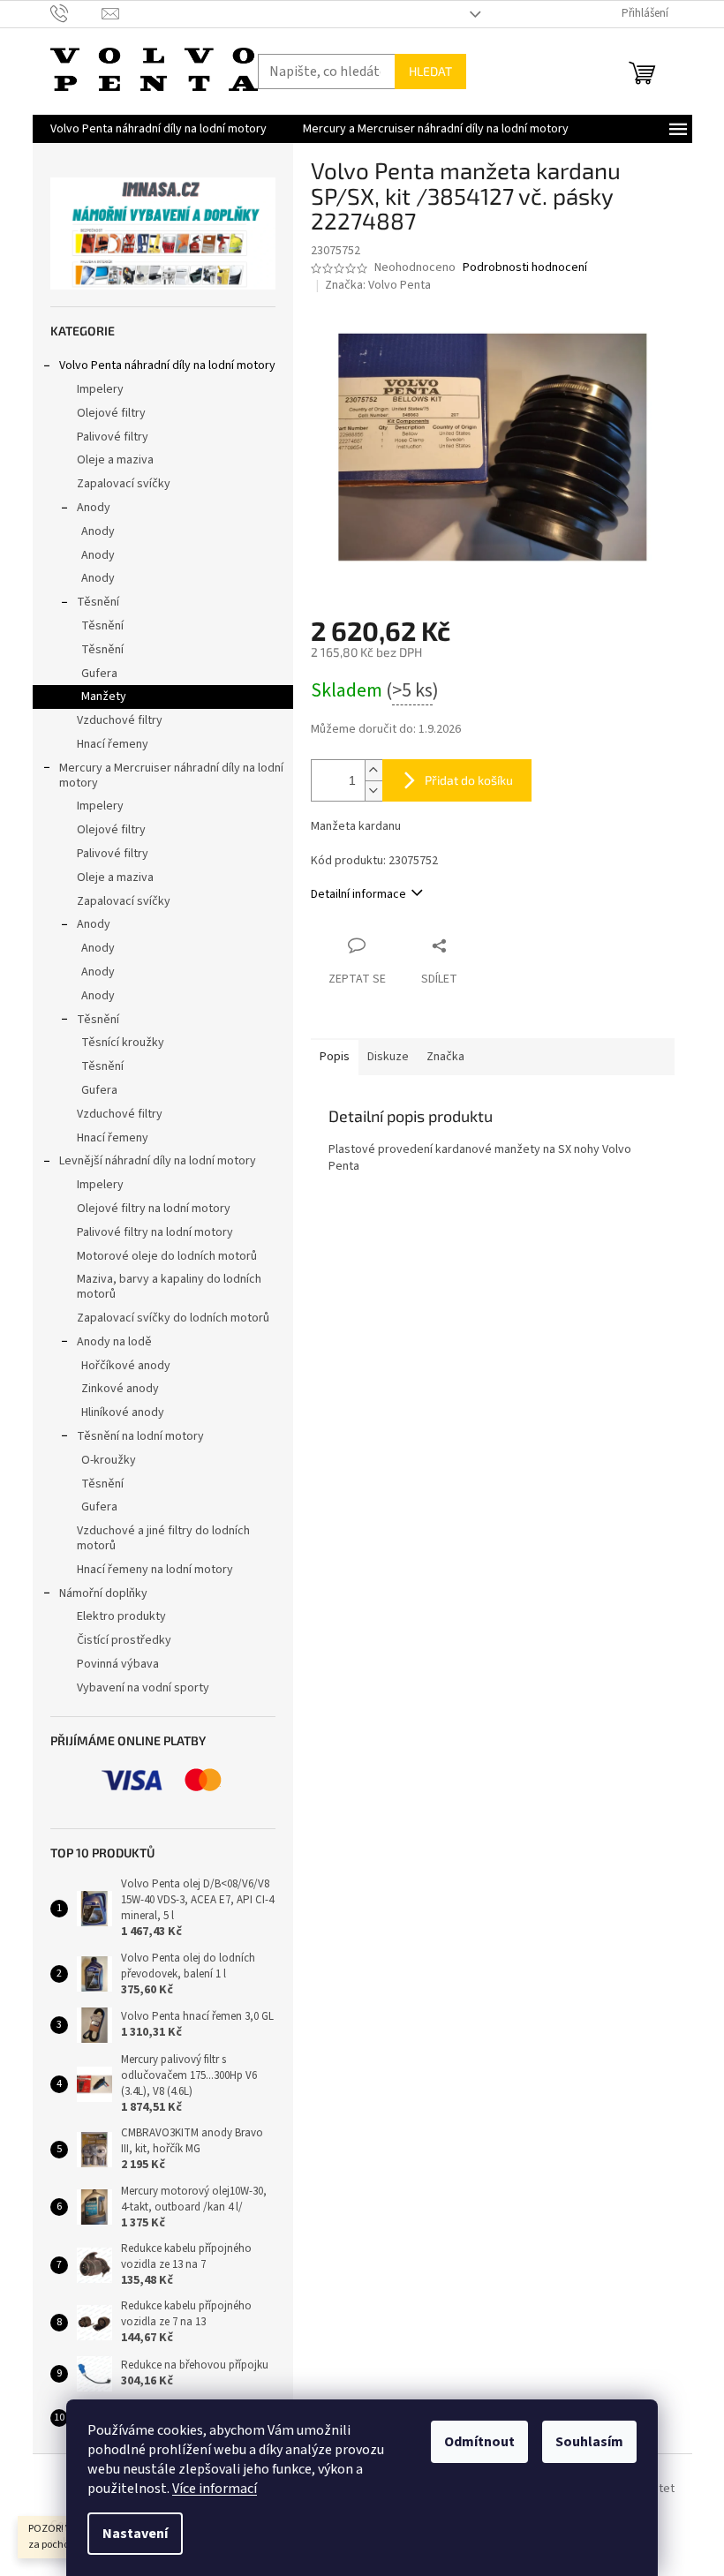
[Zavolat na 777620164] (76, 13)
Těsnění (98, 602)
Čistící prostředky (124, 1640)
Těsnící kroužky (123, 1043)
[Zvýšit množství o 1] (373, 770)
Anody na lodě (114, 1342)
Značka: (378, 285)
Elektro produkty (121, 1616)
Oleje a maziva (115, 460)
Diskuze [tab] (388, 1057)
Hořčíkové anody (126, 1366)
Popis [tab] (335, 1057)
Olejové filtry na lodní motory (154, 1209)
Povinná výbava (118, 1664)
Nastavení (135, 2534)
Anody (94, 508)
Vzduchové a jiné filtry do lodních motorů (163, 1538)
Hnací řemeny (113, 744)
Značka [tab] (445, 1057)
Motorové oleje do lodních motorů (167, 1256)
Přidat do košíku (469, 780)
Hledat (430, 71)
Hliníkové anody (123, 1412)
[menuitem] (158, 129)
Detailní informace (358, 894)
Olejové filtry (111, 413)
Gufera (99, 674)
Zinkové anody (120, 1389)
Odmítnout (479, 2442)
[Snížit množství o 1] (373, 791)
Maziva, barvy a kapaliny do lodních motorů (169, 1287)
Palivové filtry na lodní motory (155, 1232)
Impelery (100, 389)
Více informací (215, 2489)
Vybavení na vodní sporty (143, 1688)
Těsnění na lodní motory (140, 1436)
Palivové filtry (113, 437)
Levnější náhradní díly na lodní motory (158, 1161)
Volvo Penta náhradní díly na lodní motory (167, 365)
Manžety (104, 697)
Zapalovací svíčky (124, 484)
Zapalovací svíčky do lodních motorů (173, 1318)
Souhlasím (589, 2442)
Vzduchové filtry (120, 720)
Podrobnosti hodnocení (525, 268)
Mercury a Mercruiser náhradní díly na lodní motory (171, 776)
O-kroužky (109, 1460)
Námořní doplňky (103, 1593)
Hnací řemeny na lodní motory (155, 1570)
